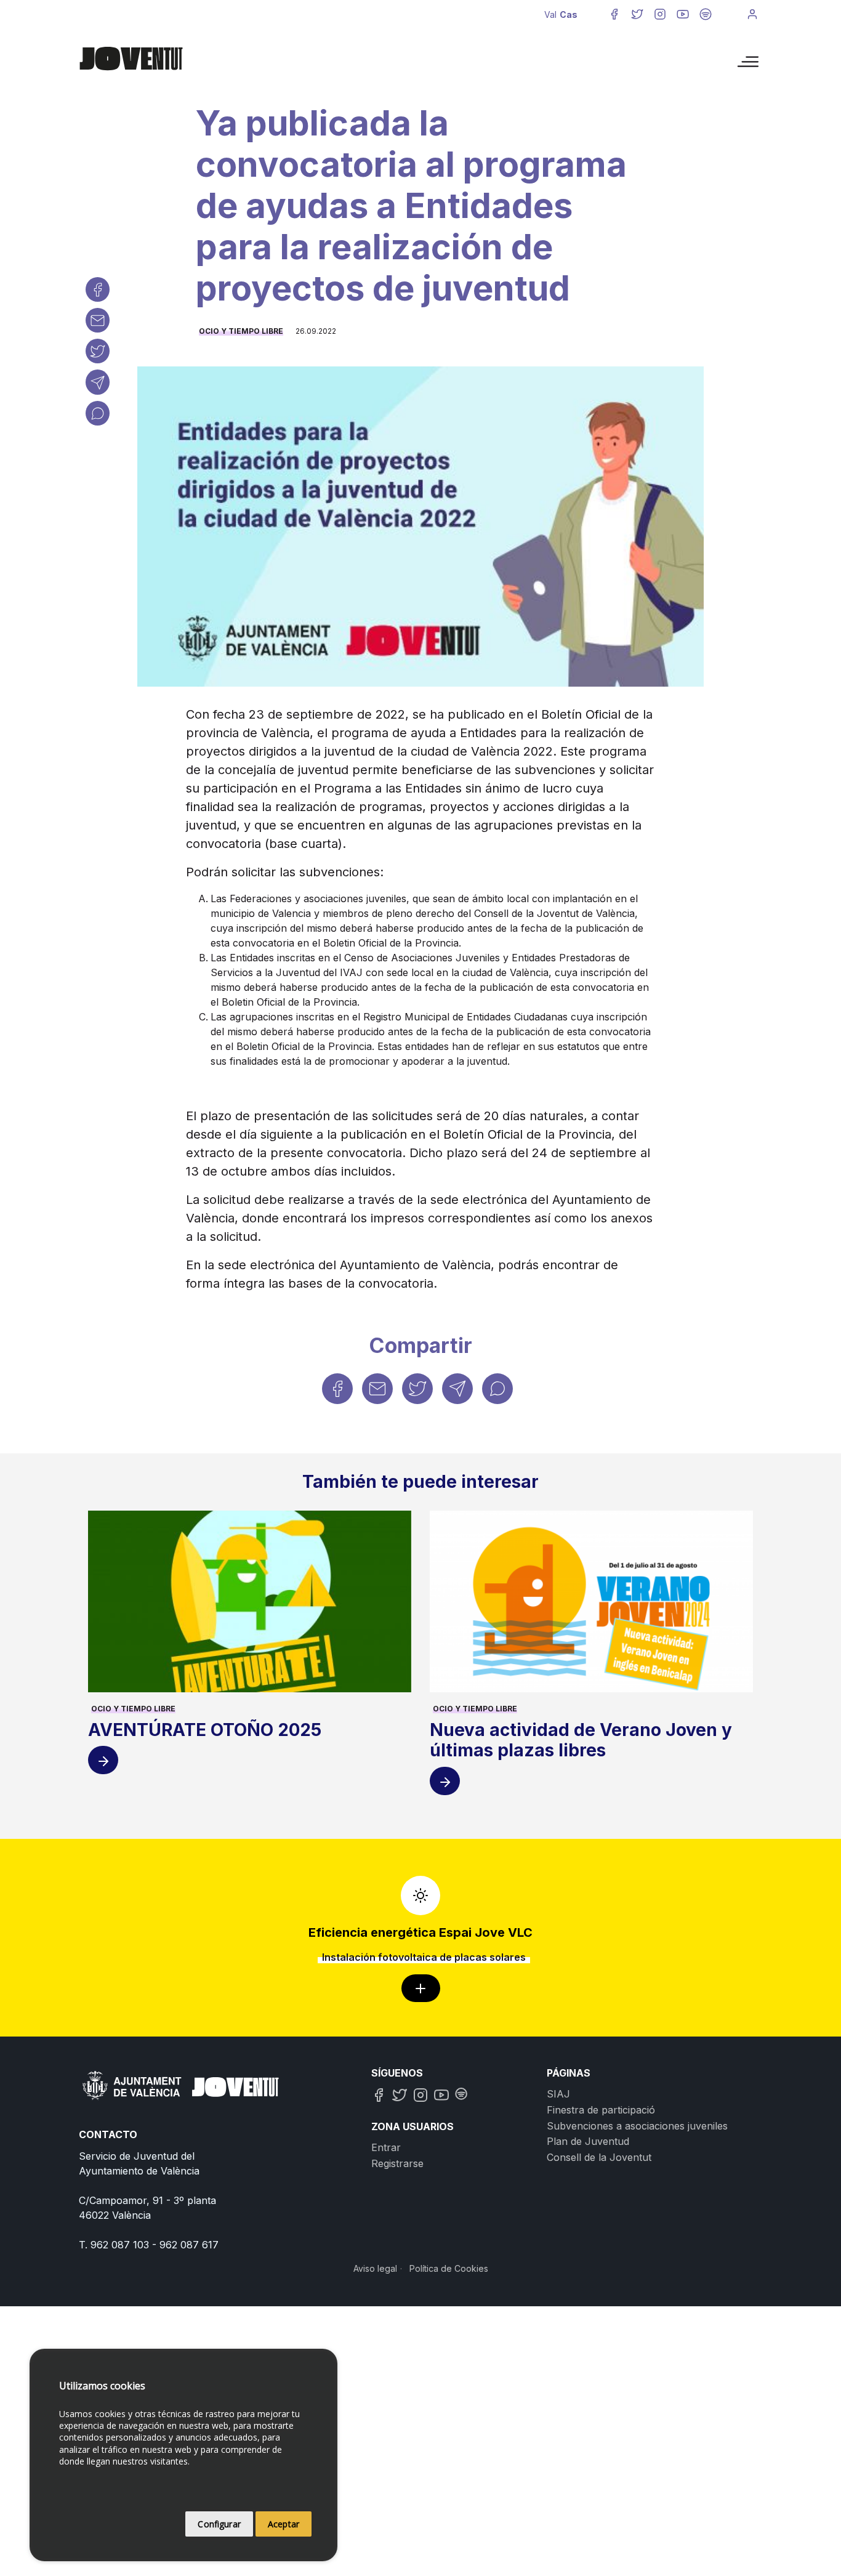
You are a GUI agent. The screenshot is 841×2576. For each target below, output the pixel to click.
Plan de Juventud (588, 2141)
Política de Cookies (449, 2268)
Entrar (386, 2147)
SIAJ (558, 2094)
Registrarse (397, 2163)
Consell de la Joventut (599, 2157)
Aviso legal (375, 2268)
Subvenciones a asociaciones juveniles (637, 2126)
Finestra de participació (601, 2110)
